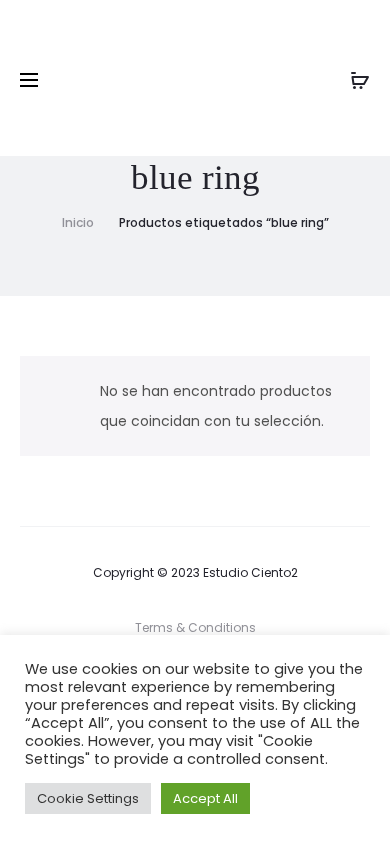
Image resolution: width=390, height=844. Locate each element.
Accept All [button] (205, 798)
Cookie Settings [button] (88, 798)
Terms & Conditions (195, 627)
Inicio (78, 222)
